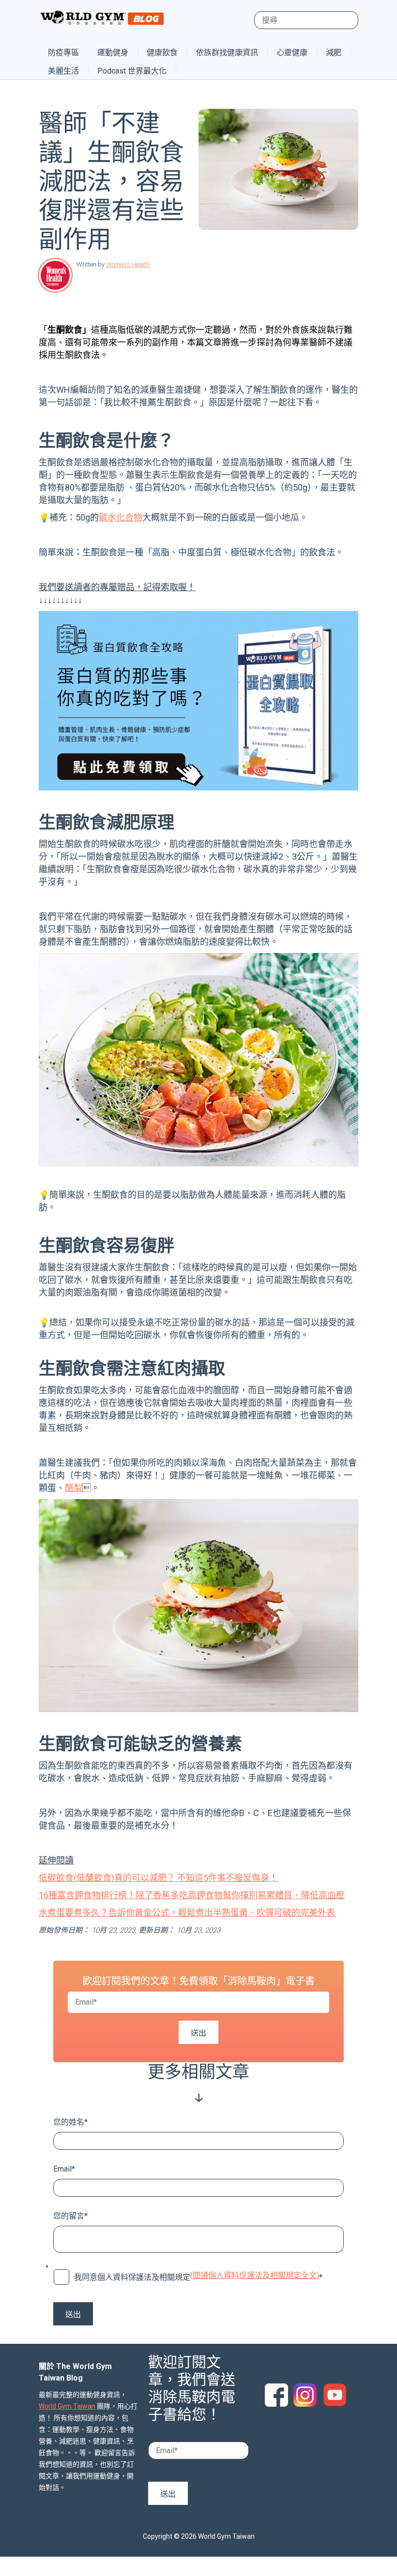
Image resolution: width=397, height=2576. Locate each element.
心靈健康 (292, 52)
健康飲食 (162, 52)
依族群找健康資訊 (227, 52)
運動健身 (113, 52)
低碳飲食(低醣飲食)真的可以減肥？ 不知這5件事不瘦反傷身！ (158, 1878)
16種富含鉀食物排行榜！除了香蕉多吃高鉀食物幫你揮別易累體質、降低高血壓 (192, 1895)
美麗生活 (63, 71)
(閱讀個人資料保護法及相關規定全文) (255, 2275)
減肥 (334, 52)
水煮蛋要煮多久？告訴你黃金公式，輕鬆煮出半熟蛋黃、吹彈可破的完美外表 (187, 1913)
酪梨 (74, 1488)
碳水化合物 (121, 517)
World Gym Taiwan (67, 2406)
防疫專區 (63, 52)
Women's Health (128, 264)
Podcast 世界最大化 (132, 71)
